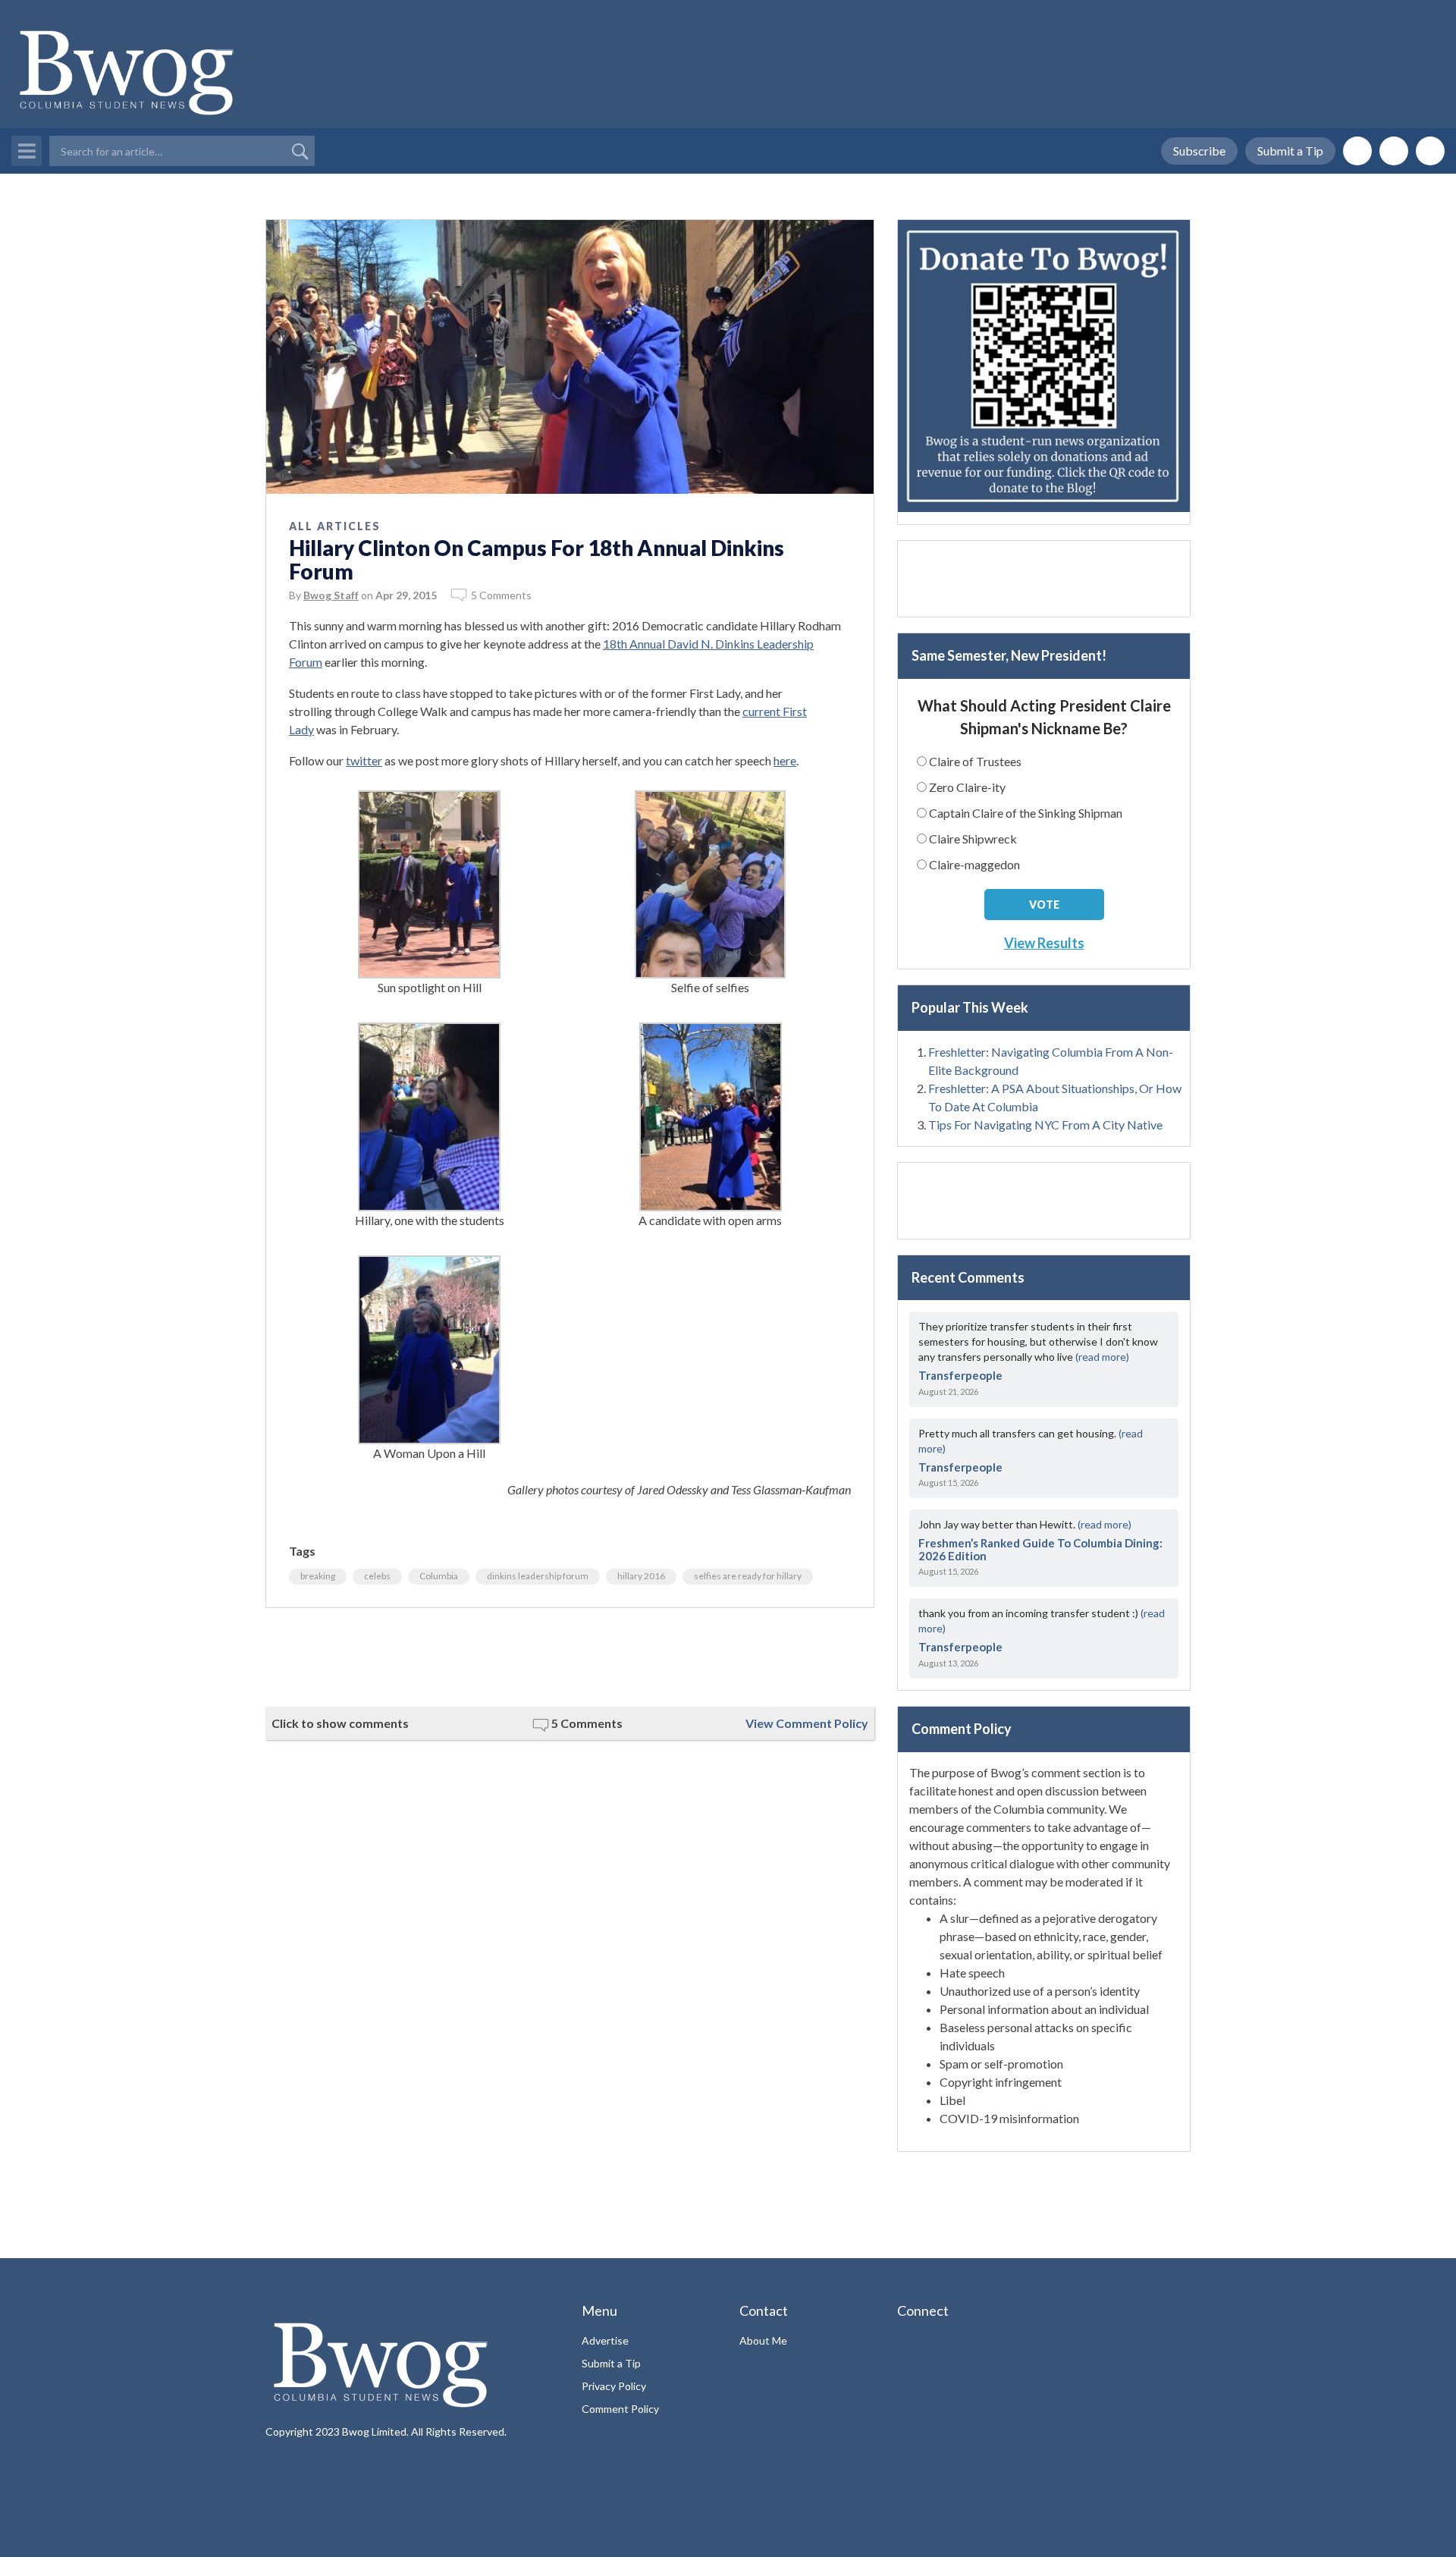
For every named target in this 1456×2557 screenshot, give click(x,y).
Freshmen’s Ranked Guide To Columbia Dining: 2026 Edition (1040, 1549)
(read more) (1102, 1357)
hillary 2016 (641, 1576)
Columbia (439, 1576)
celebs (377, 1576)
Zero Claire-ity (967, 787)
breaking (318, 1576)
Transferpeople (960, 1375)
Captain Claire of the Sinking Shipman (1026, 813)
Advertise (605, 2340)
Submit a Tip (1290, 151)
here (785, 760)
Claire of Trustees (975, 761)
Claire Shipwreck (973, 839)
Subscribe (1199, 151)
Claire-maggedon (974, 864)
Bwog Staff (331, 595)
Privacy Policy (614, 2386)
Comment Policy (620, 2409)
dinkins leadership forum (538, 1576)
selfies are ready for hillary (748, 1576)
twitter (364, 760)
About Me (763, 2340)
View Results (1044, 943)
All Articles (335, 526)
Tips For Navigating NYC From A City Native (1045, 1125)
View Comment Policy (807, 1723)
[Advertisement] (570, 1657)
